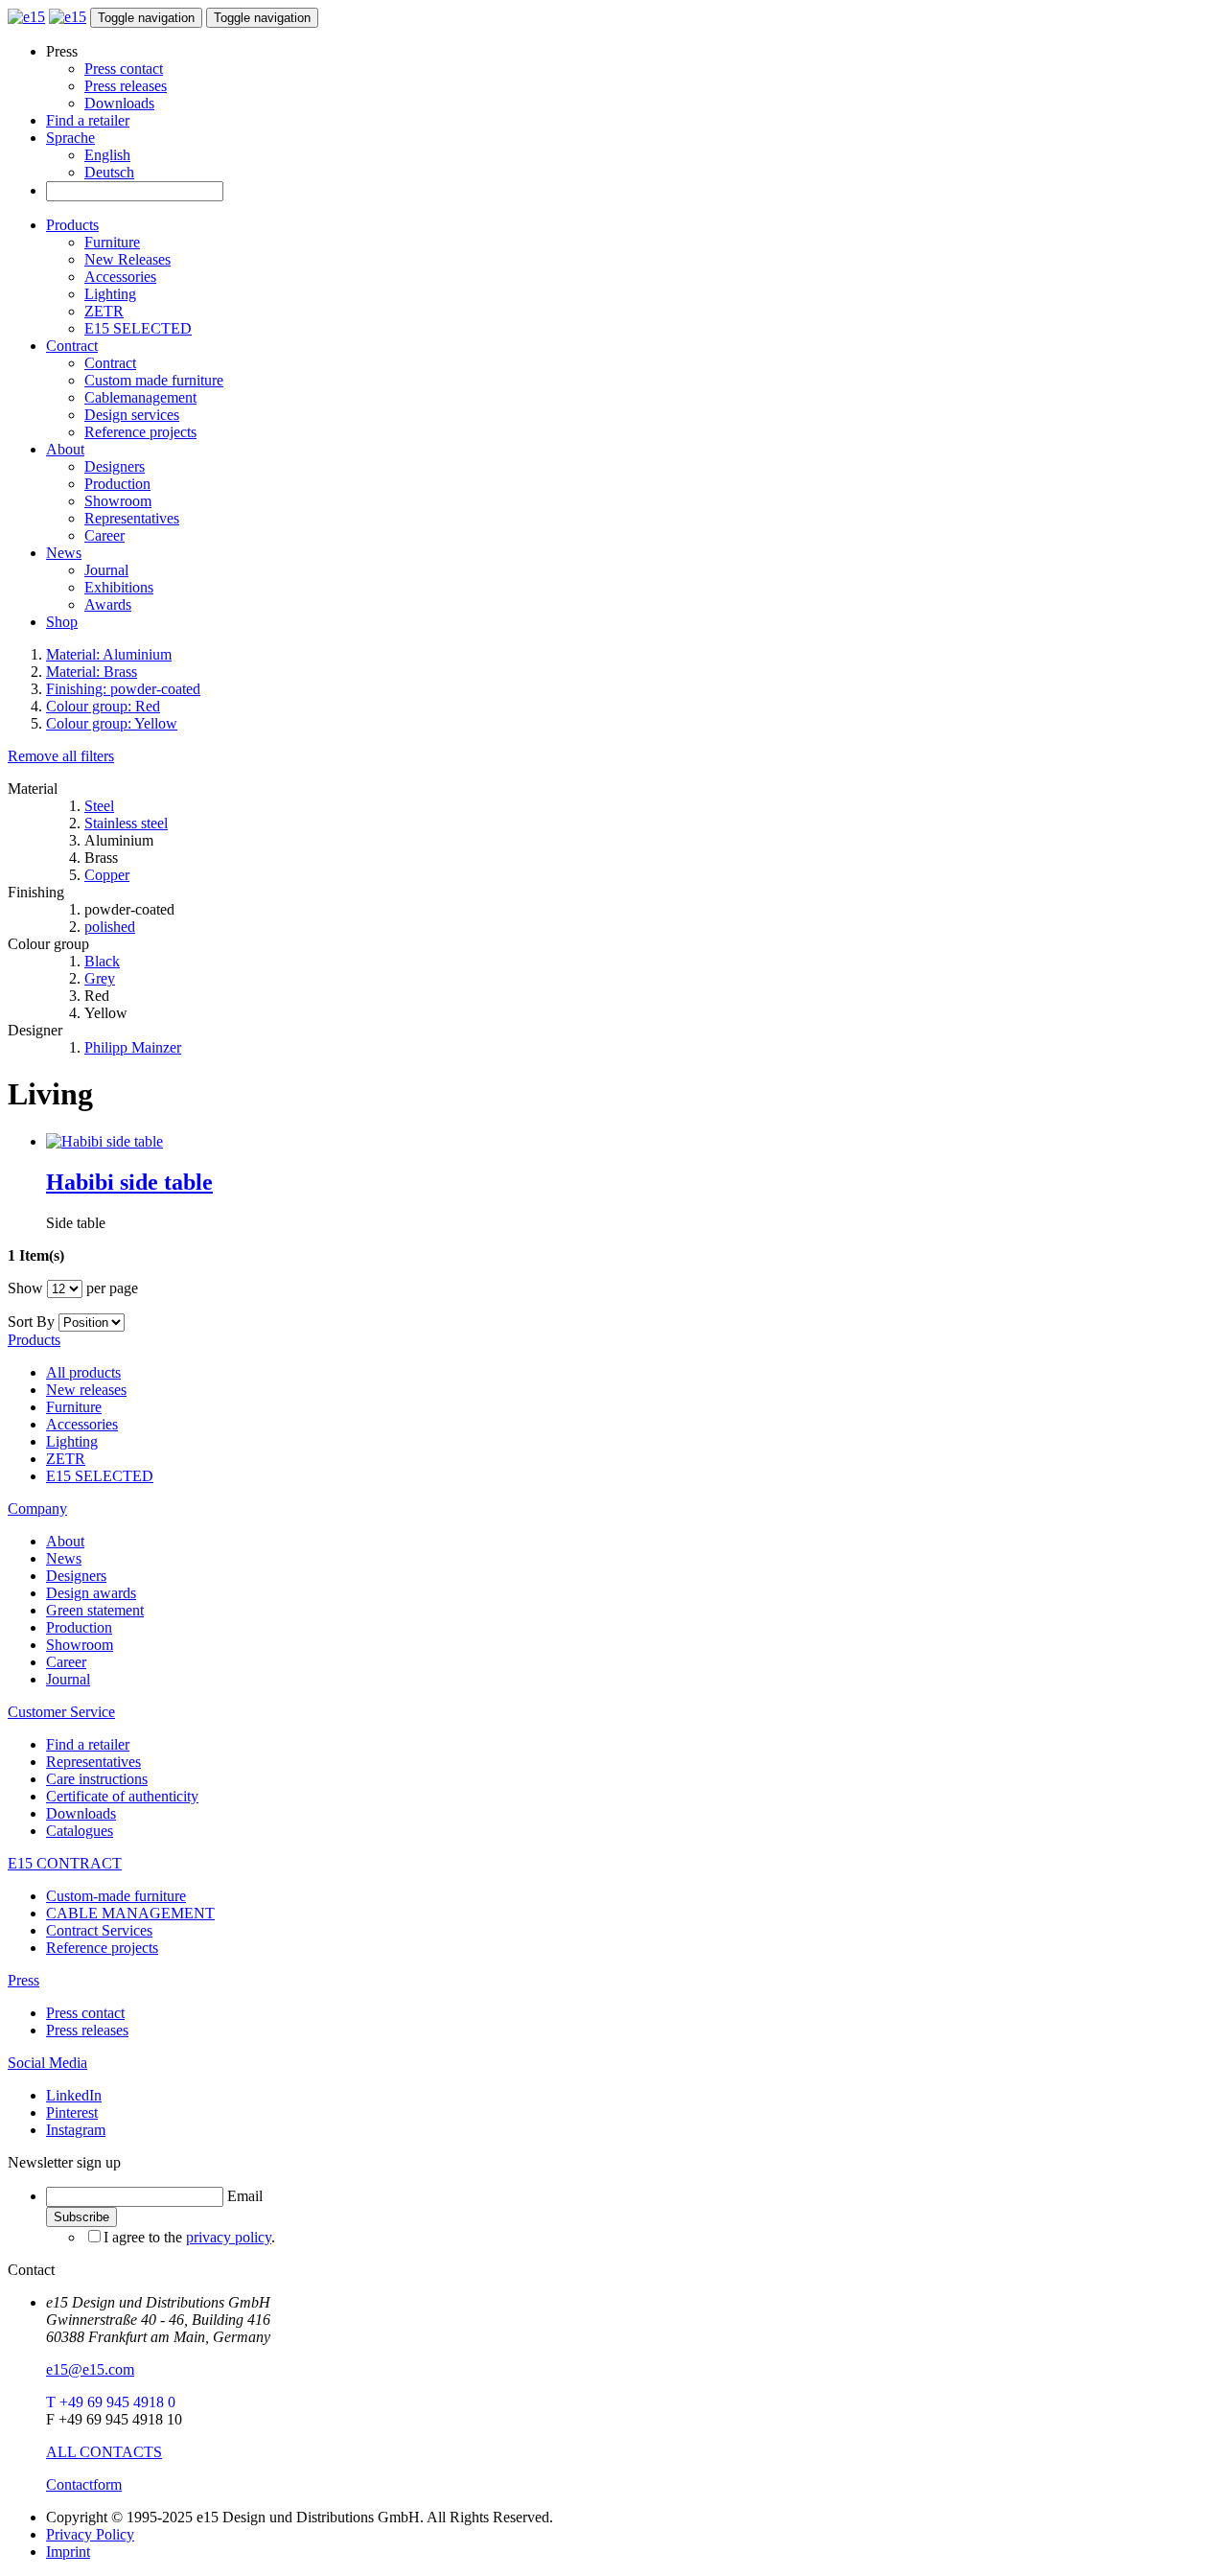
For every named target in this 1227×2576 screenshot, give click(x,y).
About (65, 449)
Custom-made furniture (116, 1896)
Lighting (110, 294)
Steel (99, 806)
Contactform (84, 2484)
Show (25, 1288)
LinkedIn (74, 2095)
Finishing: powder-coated (123, 689)
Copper (107, 875)
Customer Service (61, 1712)
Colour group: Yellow (112, 723)
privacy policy (229, 2237)
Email (245, 2196)
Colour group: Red (103, 706)
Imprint (68, 2552)
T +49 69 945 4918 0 (111, 2402)
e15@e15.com (90, 2369)
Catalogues (80, 1831)
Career (104, 535)
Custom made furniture (154, 380)
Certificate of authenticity (122, 1796)
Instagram (76, 2130)
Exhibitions (119, 587)
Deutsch (109, 172)
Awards (108, 604)
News (64, 553)
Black (102, 961)
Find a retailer (88, 120)
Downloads (119, 103)
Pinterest (72, 2112)
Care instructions (97, 1779)
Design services (132, 415)
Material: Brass (92, 672)
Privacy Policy (90, 2534)
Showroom (118, 501)
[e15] (26, 17)
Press (23, 1980)
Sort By (31, 1322)
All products (83, 1372)
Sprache (70, 138)
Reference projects (140, 432)
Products (72, 225)
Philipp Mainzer (133, 1047)
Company (37, 1508)
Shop (62, 622)
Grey (100, 978)
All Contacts (104, 2452)
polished (110, 927)
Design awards (91, 1593)
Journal (106, 570)
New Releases (127, 259)
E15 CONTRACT (65, 1863)
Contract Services (99, 1930)
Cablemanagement (140, 397)
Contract (72, 346)
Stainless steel (126, 823)
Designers (115, 466)
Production (117, 484)
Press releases (126, 86)
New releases (86, 1390)
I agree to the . (189, 2237)
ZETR (104, 311)
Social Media (47, 2063)
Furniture (112, 242)
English (107, 155)
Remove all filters (61, 756)
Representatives (132, 518)
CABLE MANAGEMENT (130, 1913)
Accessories (120, 277)
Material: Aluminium (109, 654)
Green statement (95, 1610)
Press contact (124, 69)
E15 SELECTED (138, 328)
